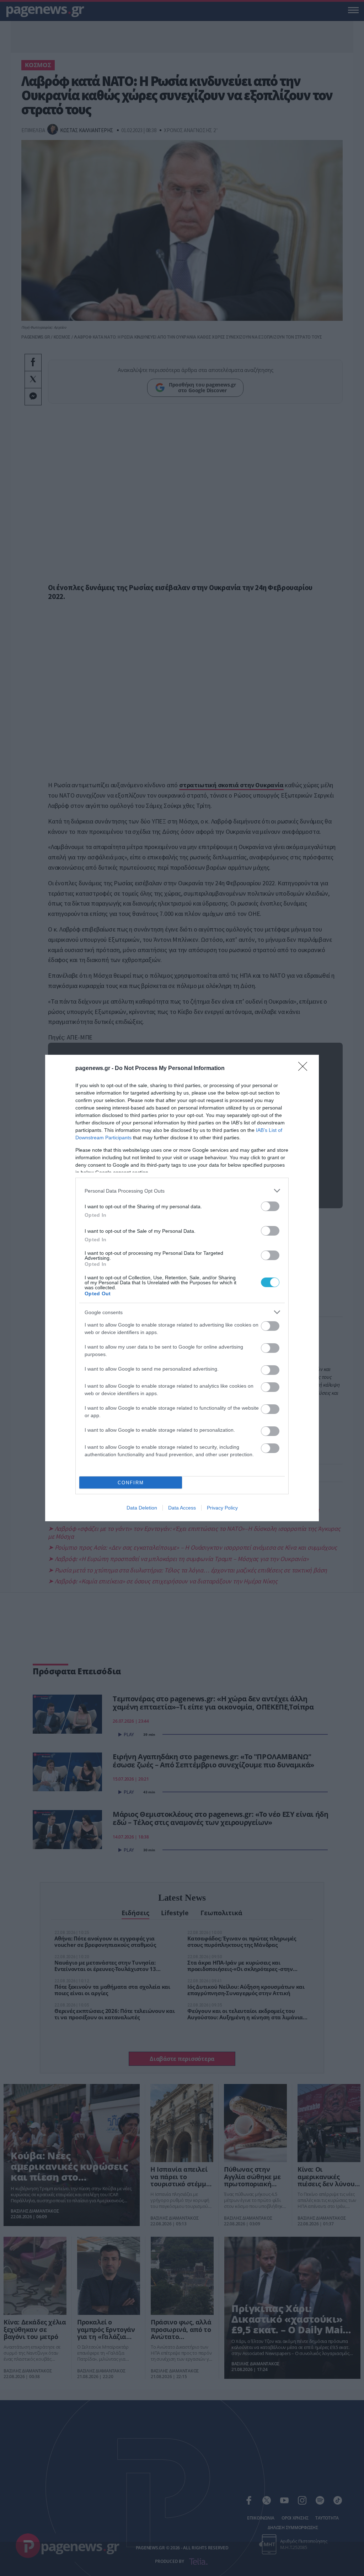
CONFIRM (131, 1483)
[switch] (270, 1206)
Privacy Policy (222, 1508)
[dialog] (182, 1288)
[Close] (305, 1069)
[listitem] (182, 1191)
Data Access (182, 1508)
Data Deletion (142, 1508)
